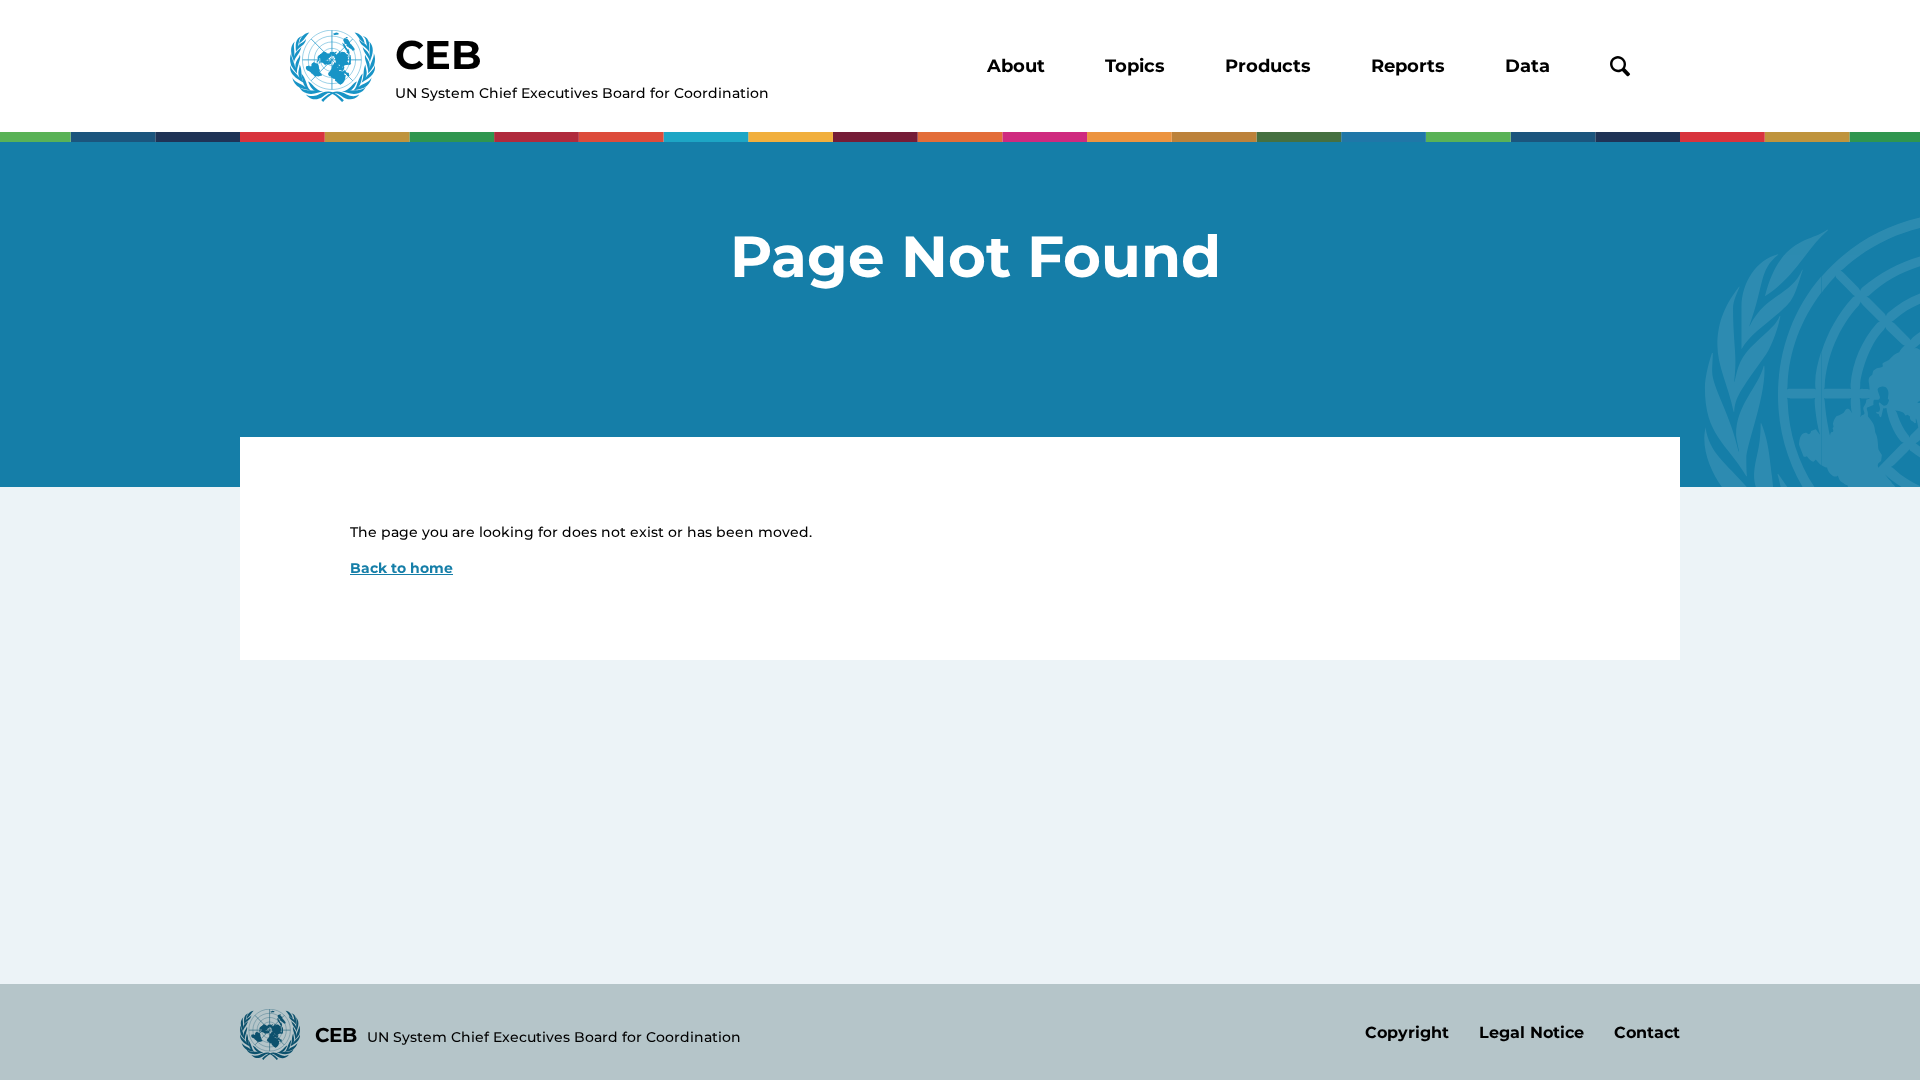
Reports (1408, 66)
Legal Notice (1531, 1032)
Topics (1135, 66)
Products (1268, 66)
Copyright (1407, 1032)
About (1016, 66)
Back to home (401, 568)
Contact (1647, 1032)
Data (1527, 66)
